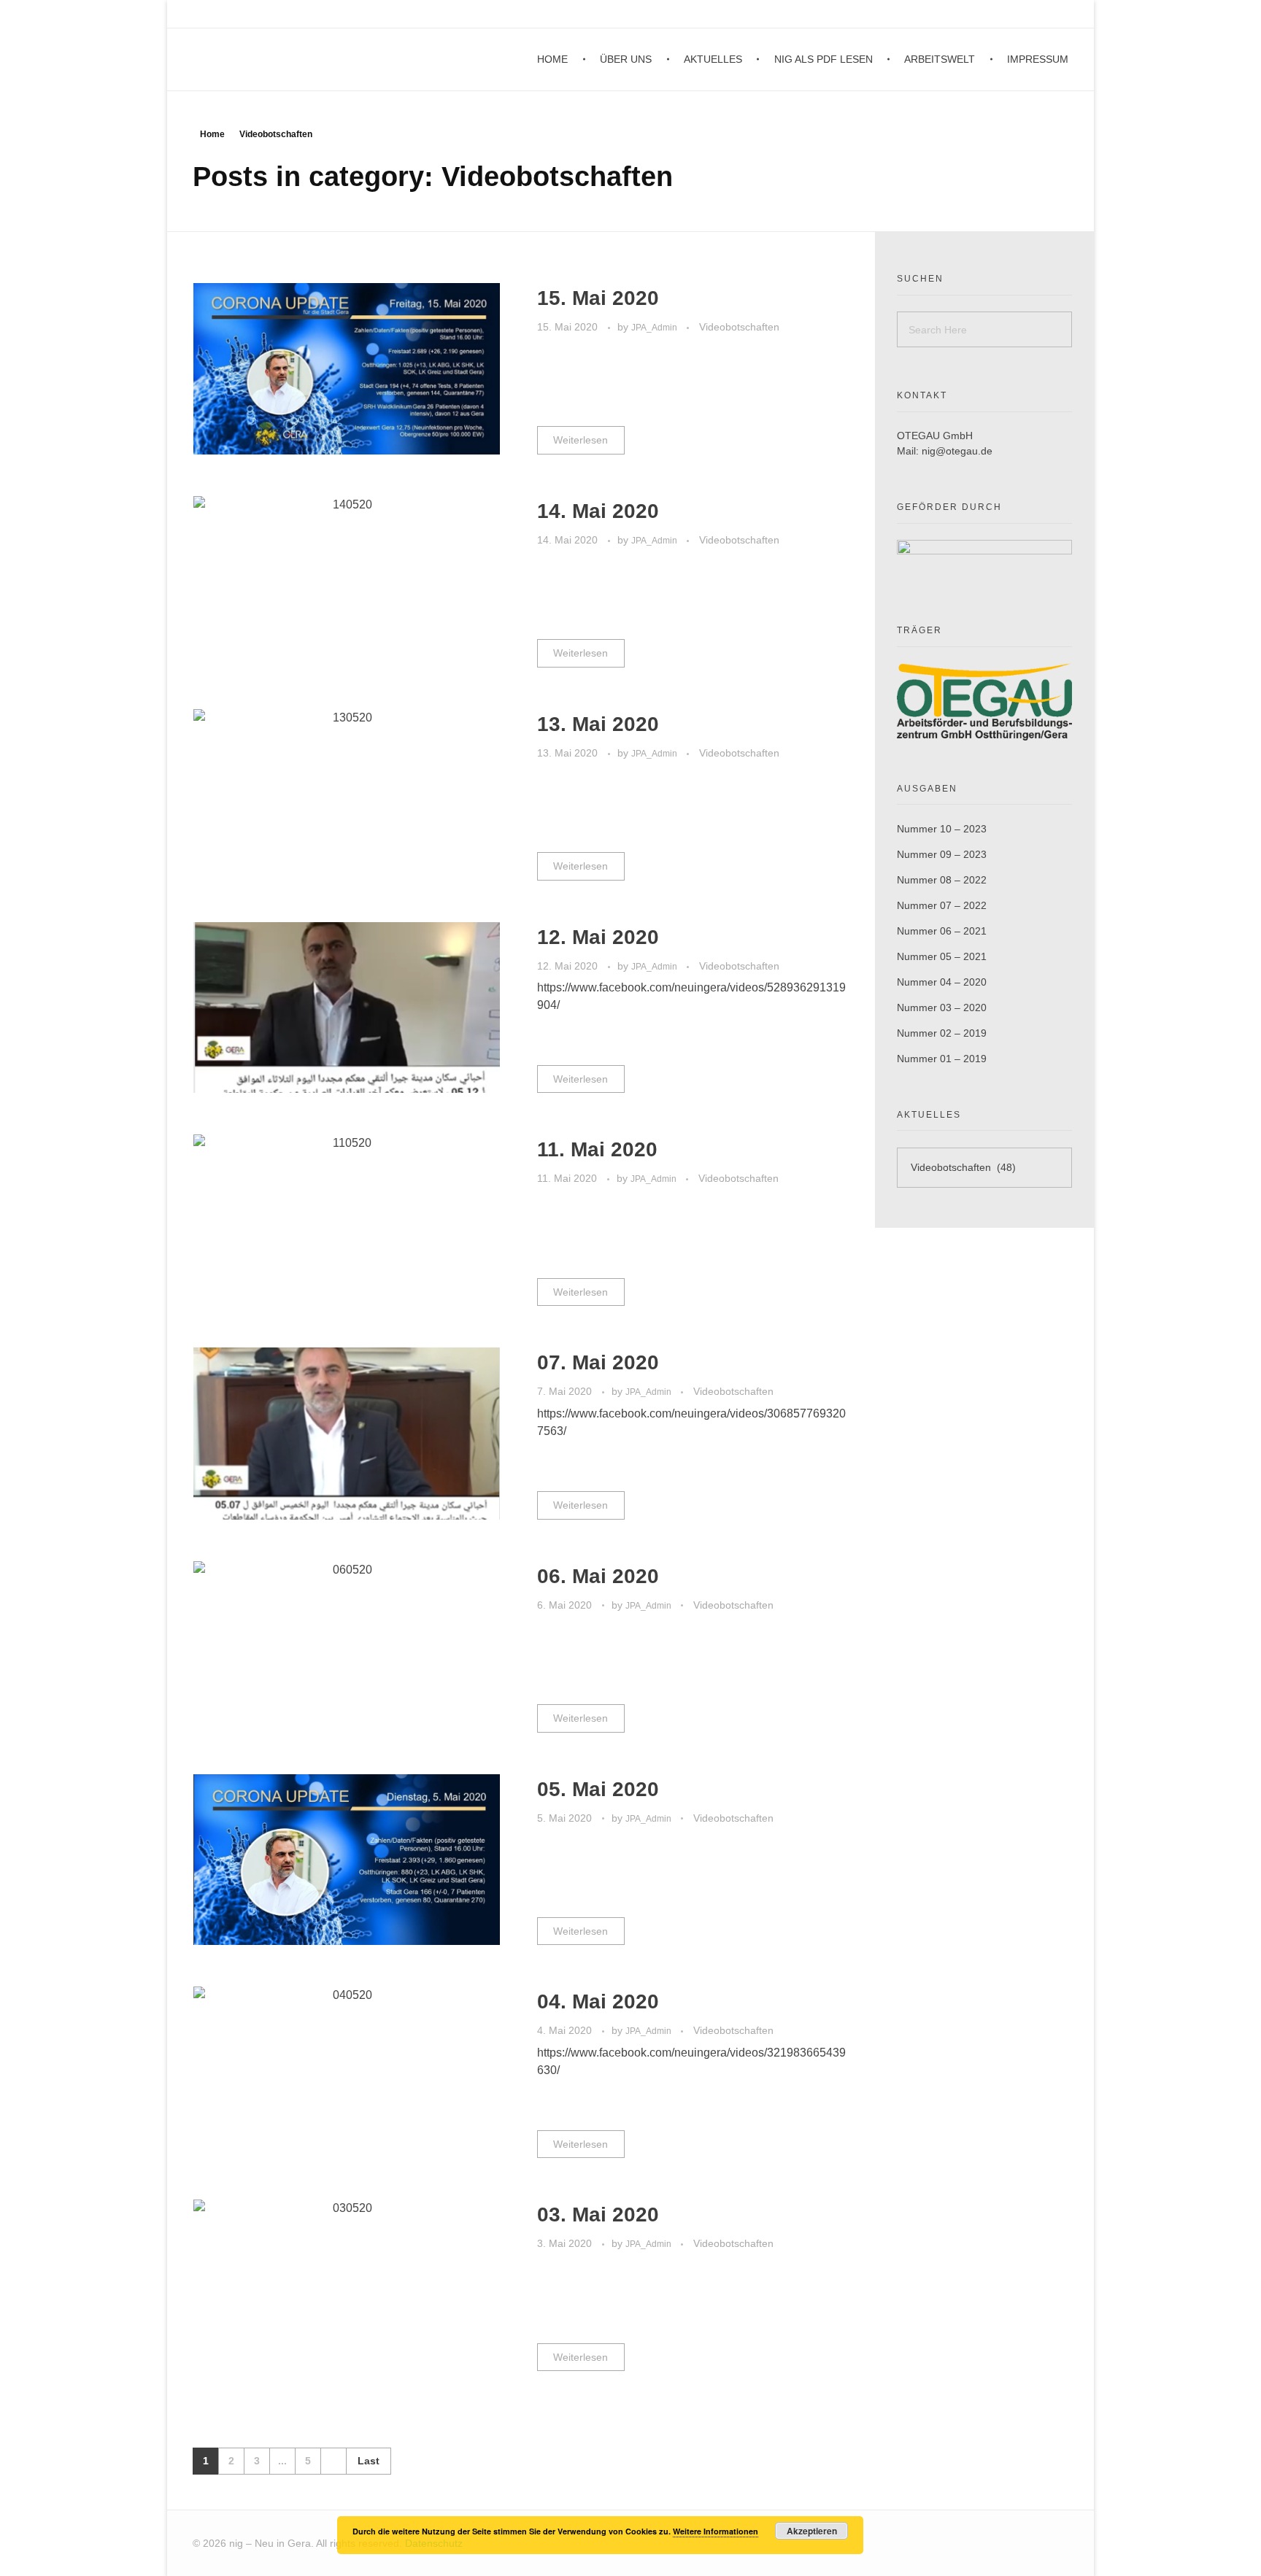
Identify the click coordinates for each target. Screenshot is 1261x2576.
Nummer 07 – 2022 (942, 905)
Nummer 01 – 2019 (942, 1059)
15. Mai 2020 (598, 298)
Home (212, 134)
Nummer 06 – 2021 (942, 931)
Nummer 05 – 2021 (942, 956)
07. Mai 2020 (598, 1362)
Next (333, 2461)
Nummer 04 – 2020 (942, 982)
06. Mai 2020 (598, 1576)
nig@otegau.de (957, 451)
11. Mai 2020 (597, 1149)
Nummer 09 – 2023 (942, 854)
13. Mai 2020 (598, 724)
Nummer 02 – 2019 (942, 1033)
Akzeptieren (812, 2531)
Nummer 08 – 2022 (942, 880)
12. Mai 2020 (598, 937)
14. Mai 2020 (598, 511)
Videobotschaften (739, 327)
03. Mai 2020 (598, 2215)
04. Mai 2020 (598, 2001)
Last (369, 2461)
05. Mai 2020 (598, 1789)
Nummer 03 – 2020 (942, 1007)
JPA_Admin (655, 328)
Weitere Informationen (716, 2531)
